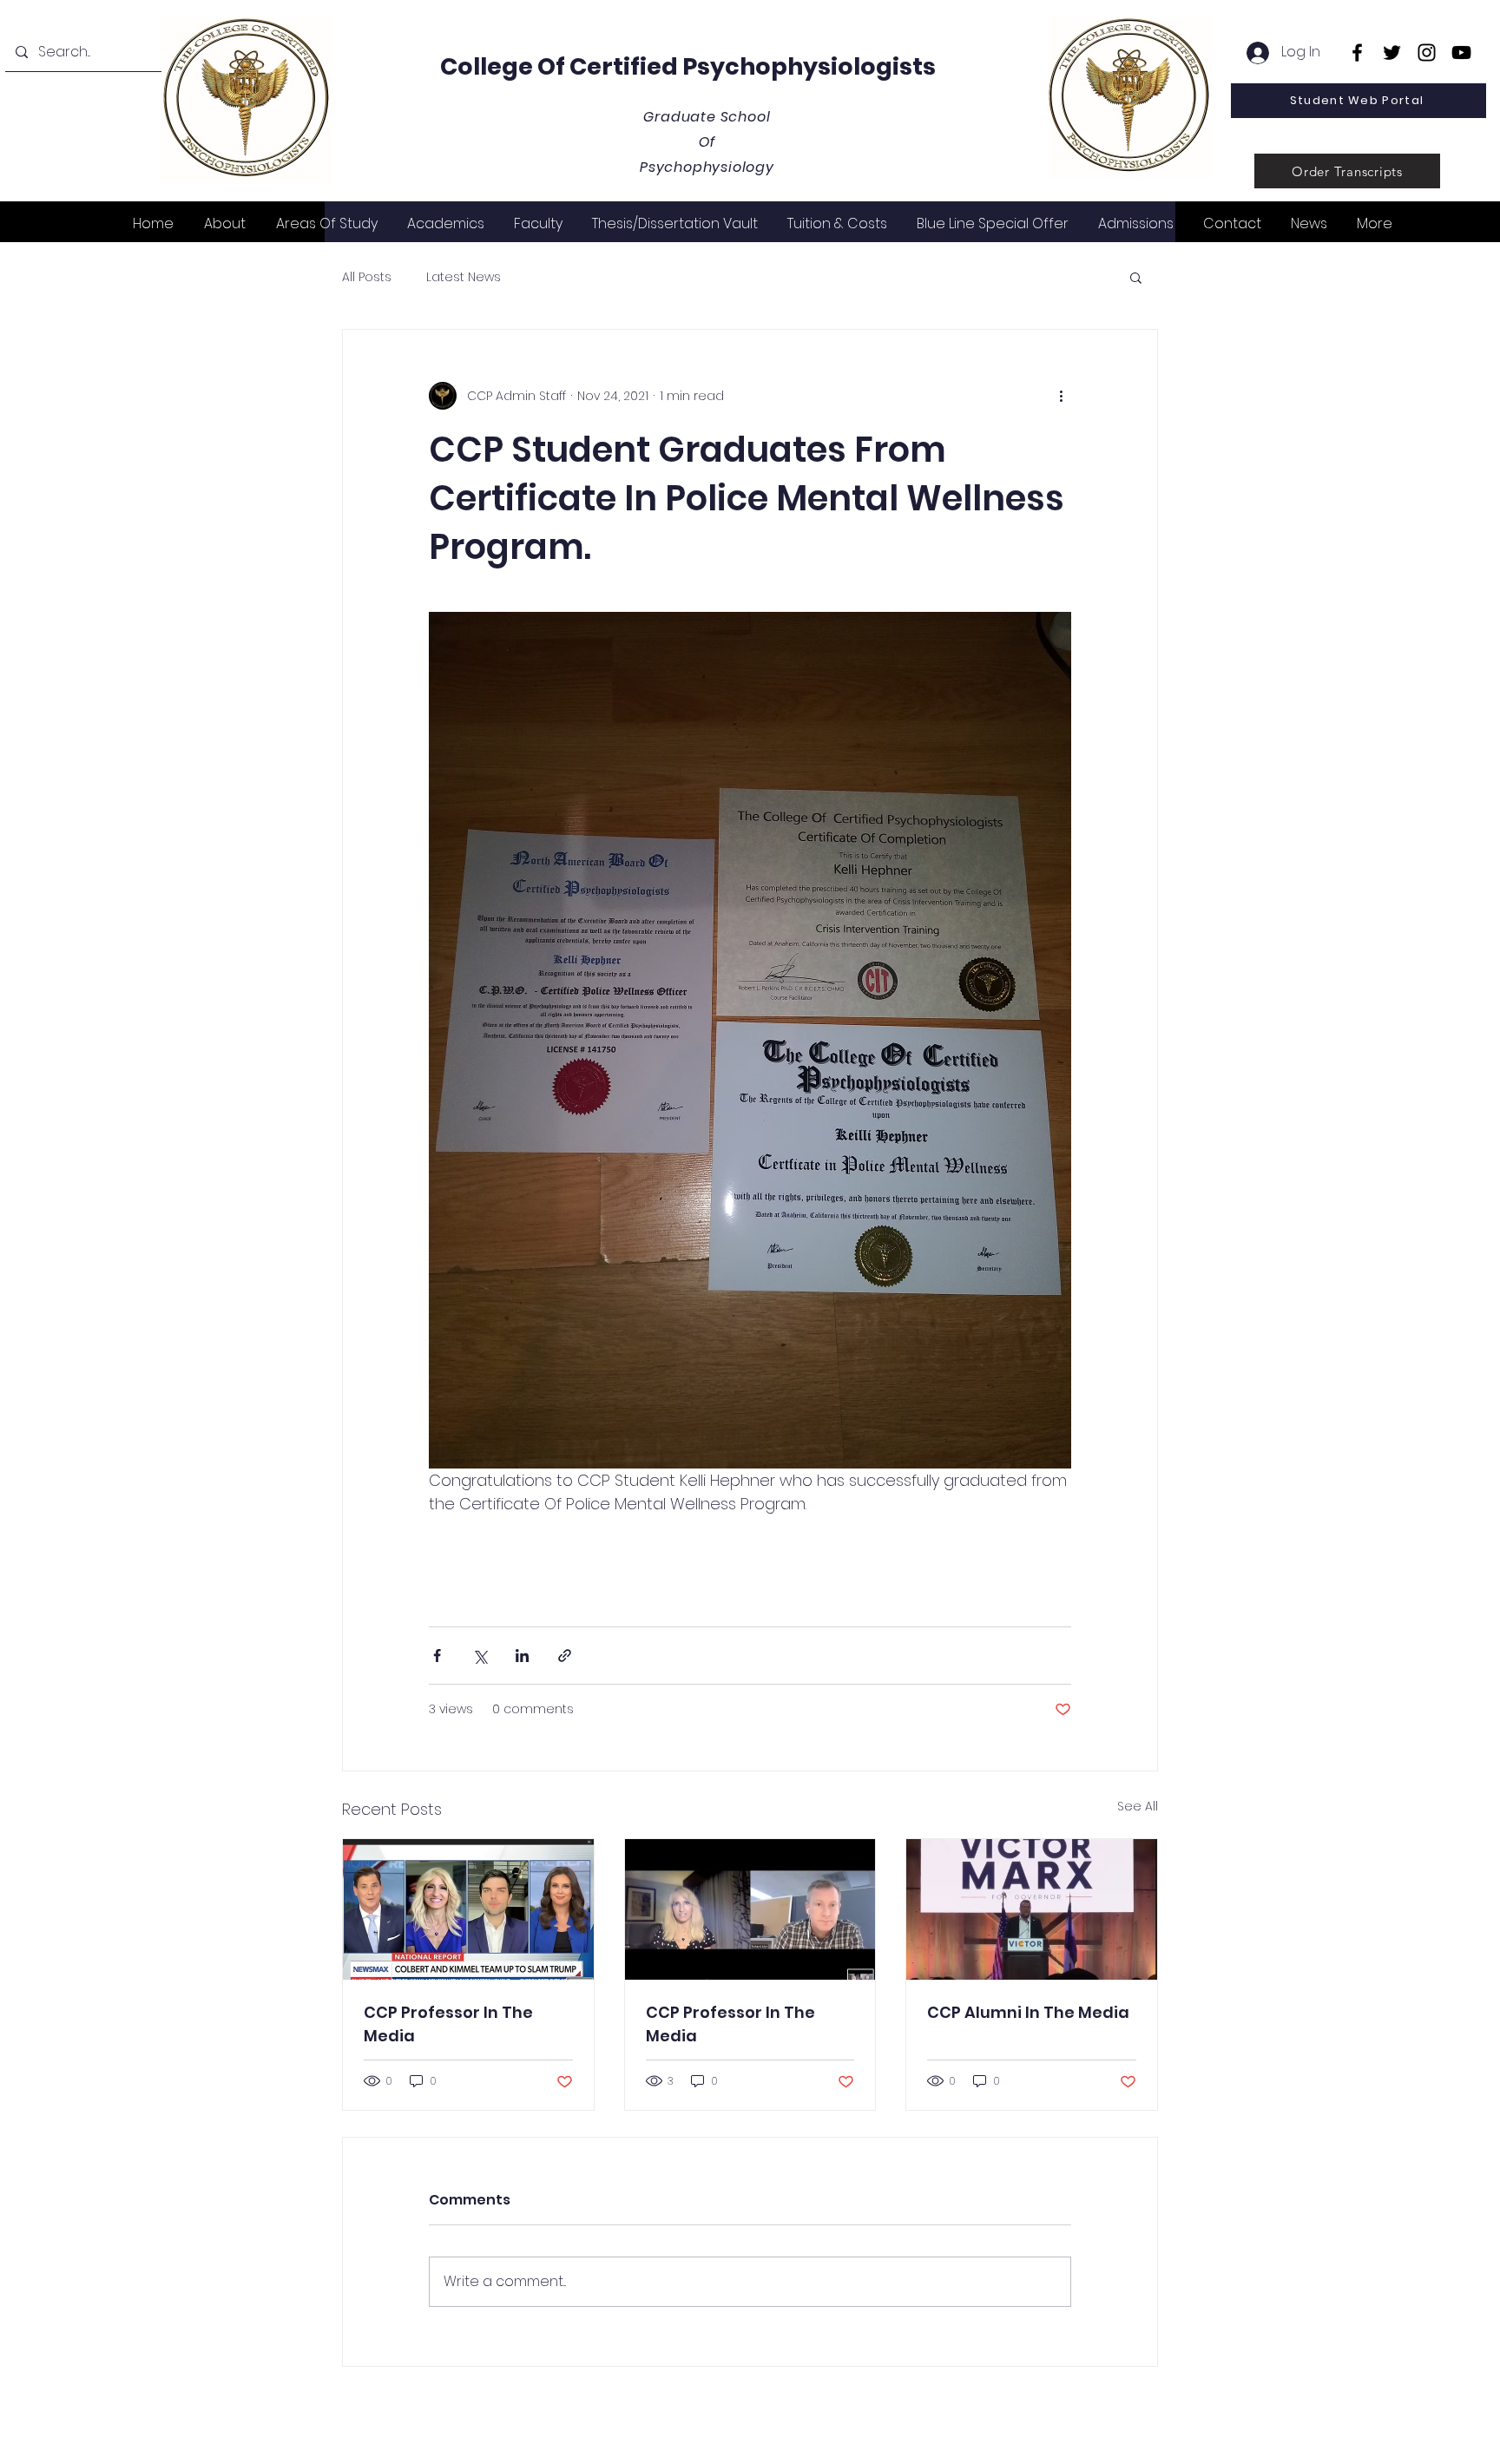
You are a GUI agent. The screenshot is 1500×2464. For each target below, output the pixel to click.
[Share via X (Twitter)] (480, 1656)
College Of (505, 66)
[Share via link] (565, 1656)
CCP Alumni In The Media (1028, 2012)
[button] (1136, 277)
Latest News (464, 277)
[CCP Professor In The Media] (468, 1909)
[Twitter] (1392, 53)
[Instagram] (1427, 53)
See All (1138, 1806)
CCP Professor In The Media (448, 2024)
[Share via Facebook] (437, 1656)
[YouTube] (1461, 53)
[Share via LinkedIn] (522, 1656)
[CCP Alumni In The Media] (1032, 1909)
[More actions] (1061, 396)
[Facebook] (1357, 53)
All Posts (367, 277)
